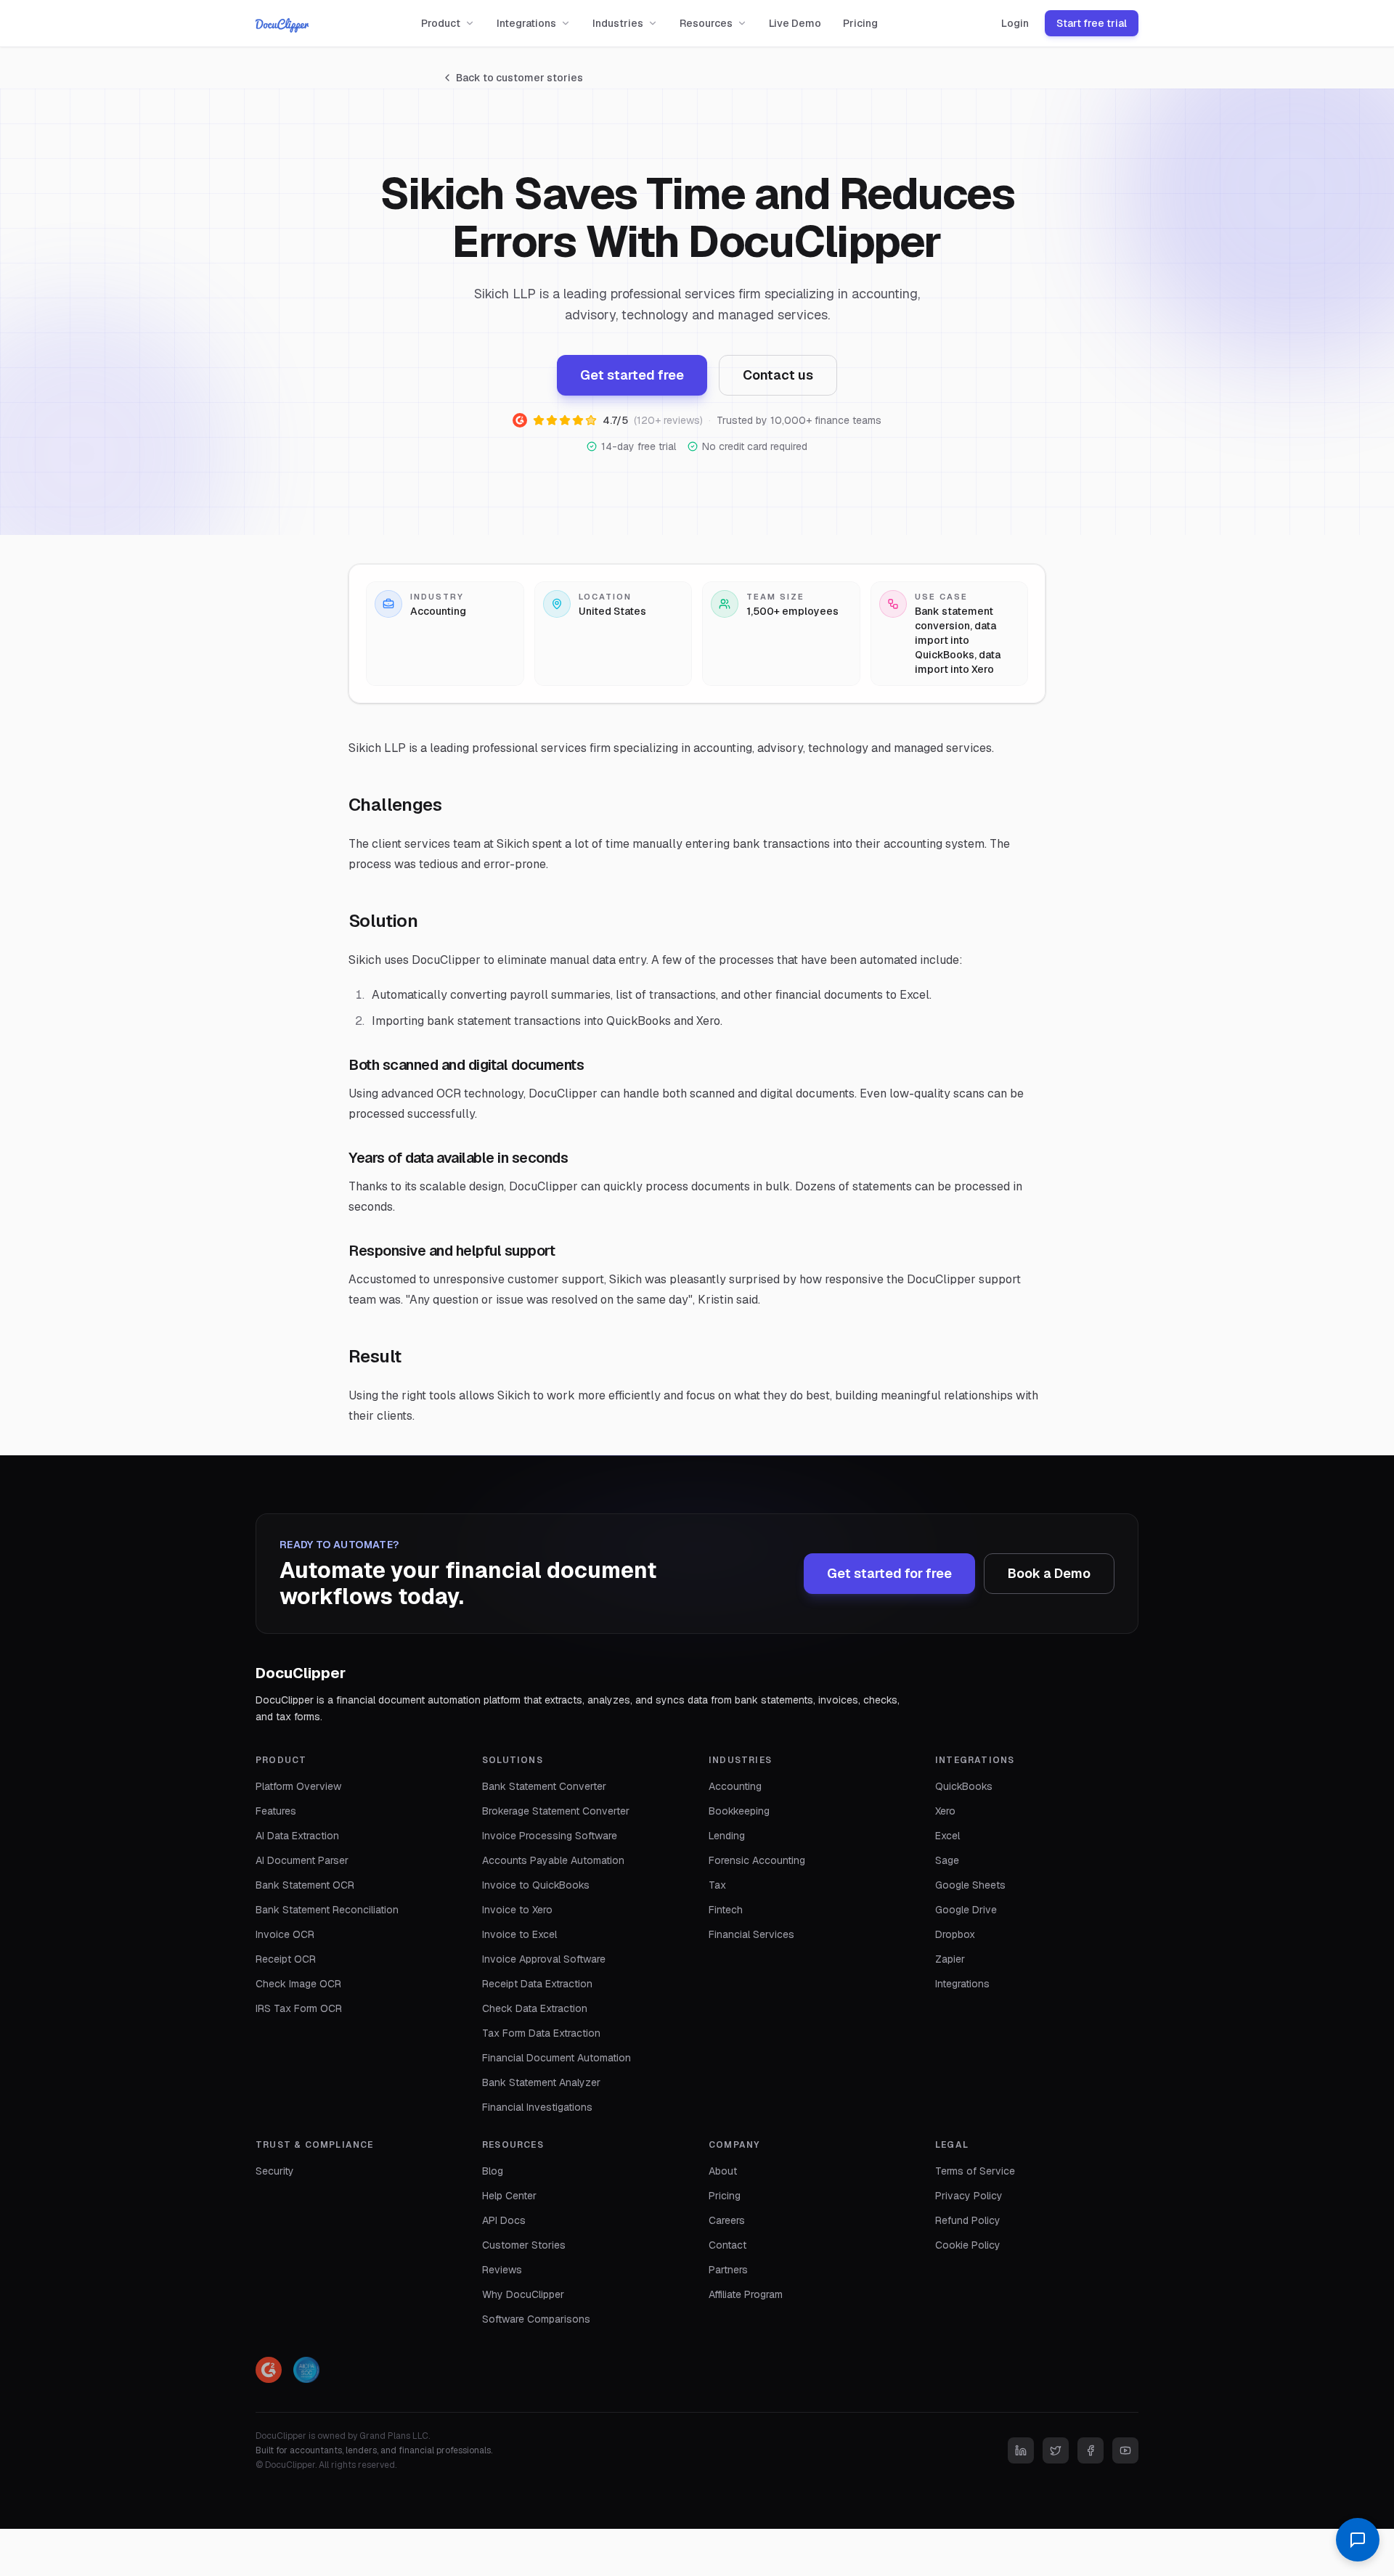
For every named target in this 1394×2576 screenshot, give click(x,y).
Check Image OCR (298, 1984)
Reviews (502, 2270)
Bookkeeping (739, 1811)
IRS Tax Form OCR (299, 2008)
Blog (493, 2171)
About (723, 2171)
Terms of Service (975, 2171)
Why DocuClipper (523, 2294)
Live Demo (795, 23)
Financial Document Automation (557, 2058)
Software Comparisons (536, 2319)
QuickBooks (964, 1786)
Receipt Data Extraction (537, 1984)
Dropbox (955, 1934)
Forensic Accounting (757, 1860)
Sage (947, 1860)
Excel (947, 1836)
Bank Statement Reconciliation (327, 1910)
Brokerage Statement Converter (556, 1811)
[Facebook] (1091, 2450)
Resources (706, 23)
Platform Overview (298, 1786)
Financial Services (751, 1934)
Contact (727, 2245)
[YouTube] (1125, 2450)
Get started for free (889, 1573)
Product (441, 23)
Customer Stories (524, 2245)
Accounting (735, 1786)
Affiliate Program (746, 2294)
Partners (728, 2270)
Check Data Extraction (535, 2008)
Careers (727, 2220)
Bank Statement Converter (544, 1786)
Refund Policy (968, 2220)
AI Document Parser (302, 1860)
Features (276, 1811)
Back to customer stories (519, 78)
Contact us (778, 375)
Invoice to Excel (519, 1934)
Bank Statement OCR (305, 1885)
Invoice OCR (285, 1934)
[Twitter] (1056, 2450)
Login (1015, 23)
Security (275, 2171)
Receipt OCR (286, 1959)
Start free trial (1092, 23)
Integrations (526, 23)
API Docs (504, 2220)
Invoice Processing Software (550, 1836)
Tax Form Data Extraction (541, 2033)
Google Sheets (970, 1885)
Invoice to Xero (517, 1910)
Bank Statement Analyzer (541, 2082)
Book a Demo (1049, 1573)
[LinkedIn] (1021, 2450)
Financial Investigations (537, 2107)
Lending (727, 1836)
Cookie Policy (968, 2245)
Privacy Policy (969, 2196)
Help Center (509, 2196)
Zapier (950, 1959)
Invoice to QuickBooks (536, 1885)
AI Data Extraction (297, 1836)
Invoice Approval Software (544, 1959)
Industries (618, 23)
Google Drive (966, 1910)
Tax (717, 1885)
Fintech (726, 1910)
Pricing (860, 23)
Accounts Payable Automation (553, 1860)
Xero (945, 1811)
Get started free (632, 375)
